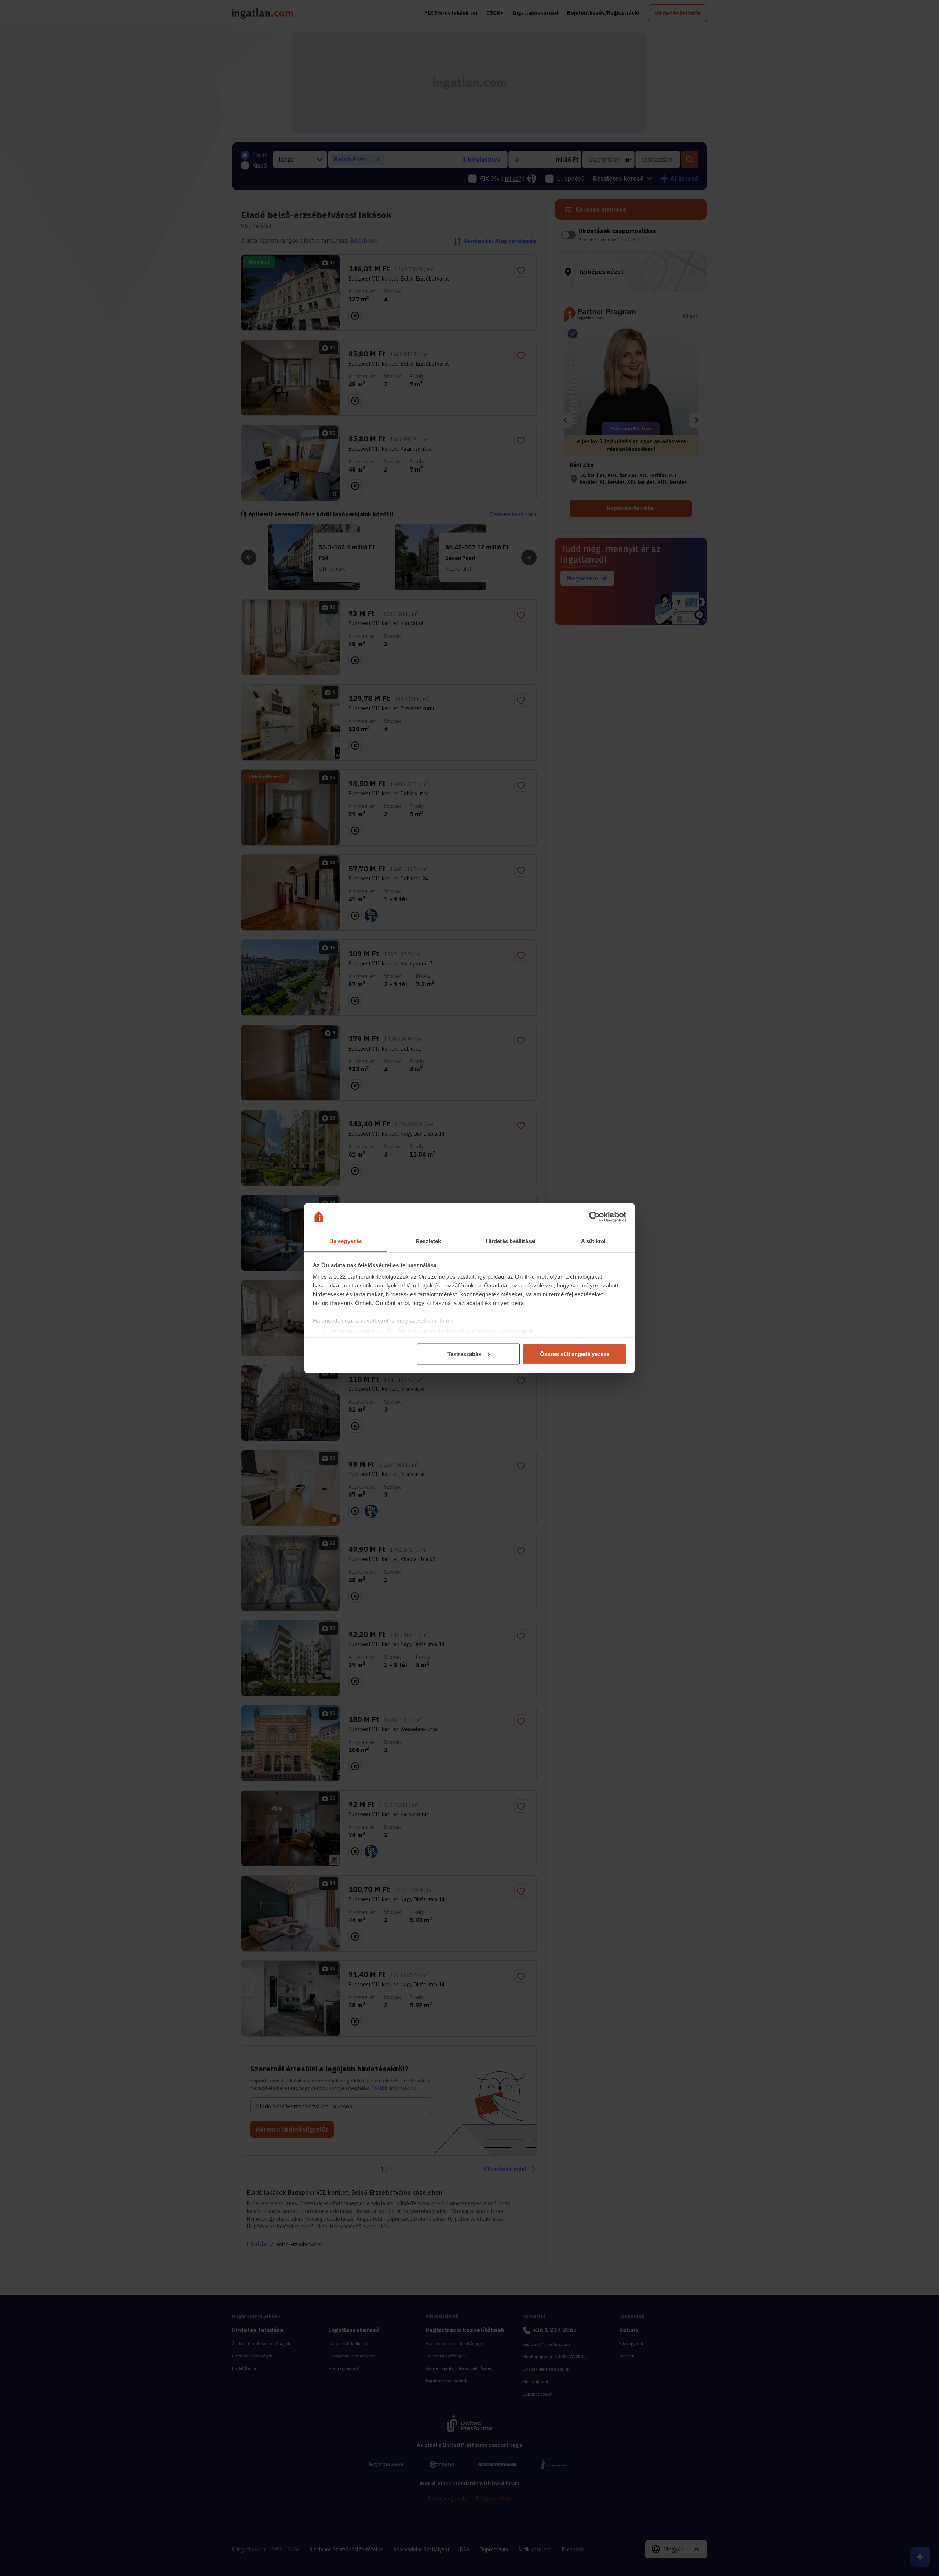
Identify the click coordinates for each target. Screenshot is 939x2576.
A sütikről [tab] (593, 1241)
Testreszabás (464, 1354)
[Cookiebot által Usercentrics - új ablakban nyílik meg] (594, 1217)
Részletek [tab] (428, 1241)
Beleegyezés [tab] (346, 1241)
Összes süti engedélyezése (575, 1354)
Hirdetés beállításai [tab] (511, 1241)
